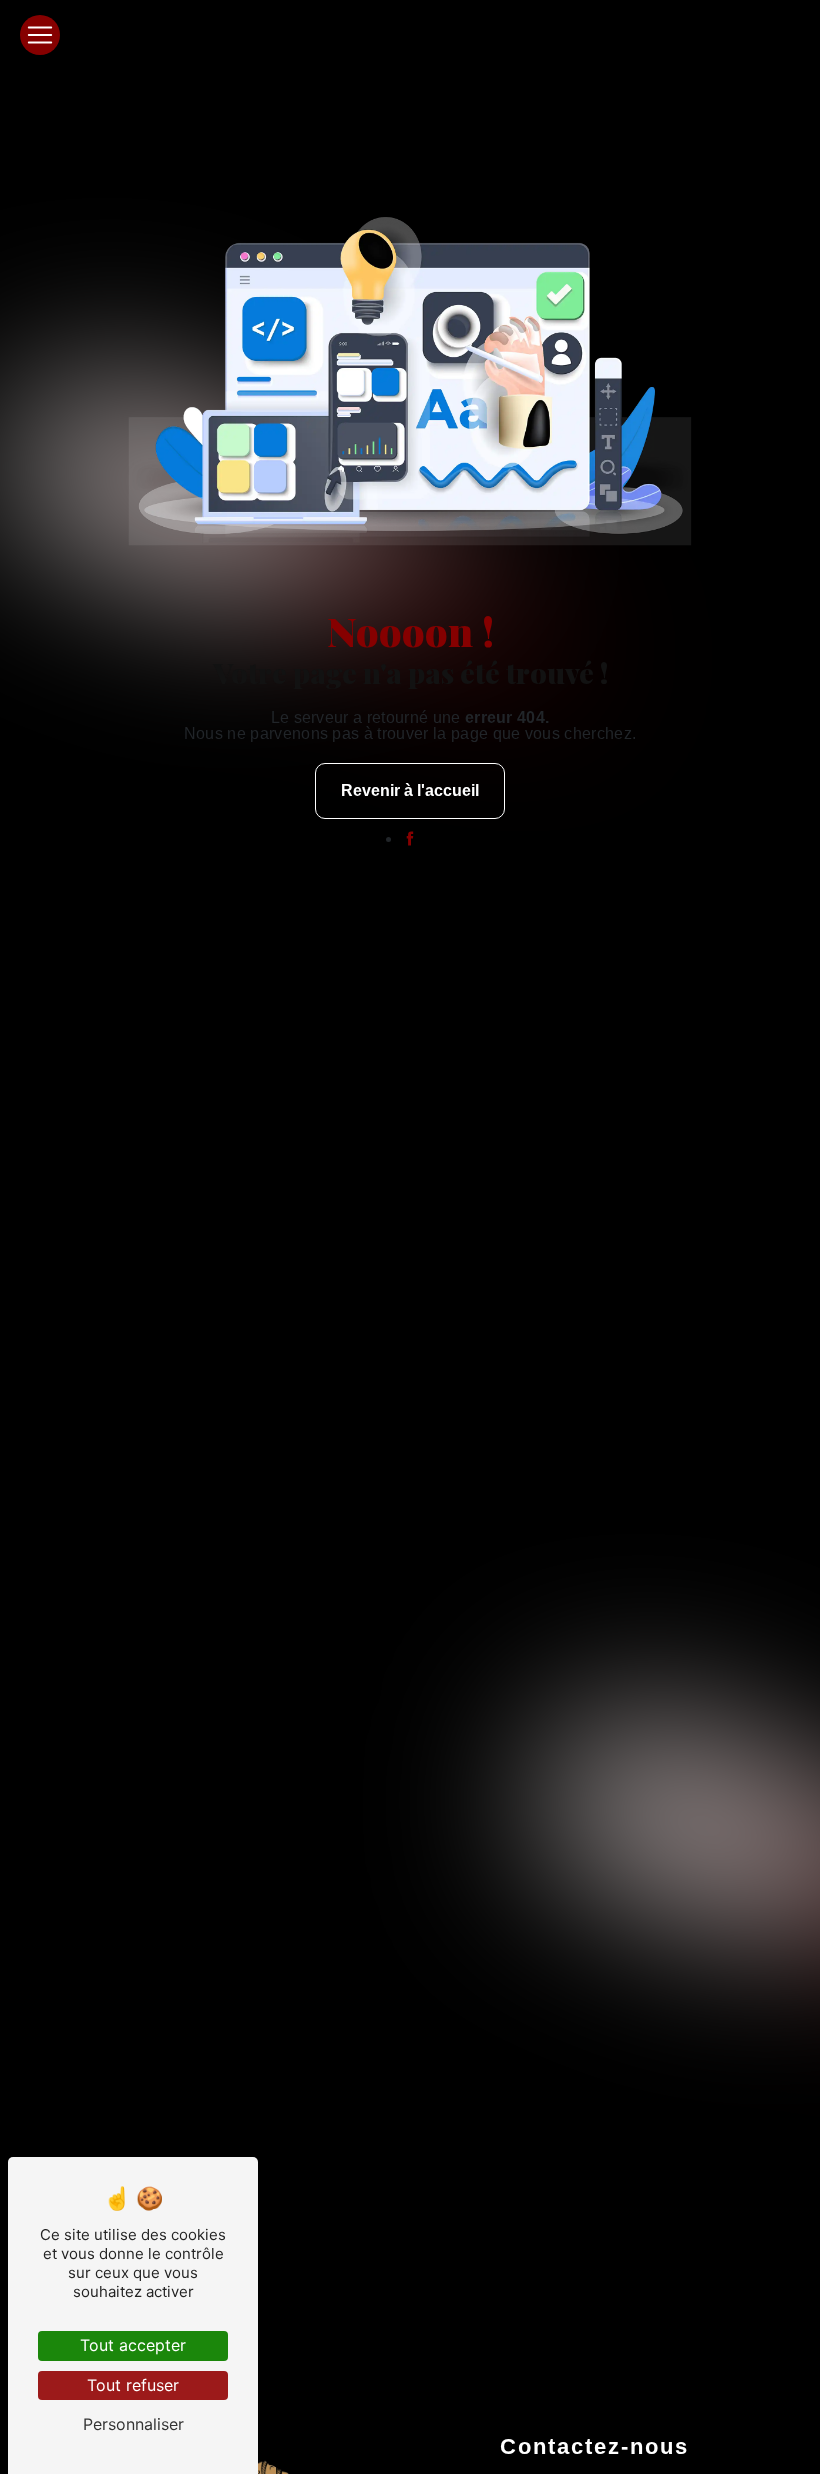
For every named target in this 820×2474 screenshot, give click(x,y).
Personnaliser (133, 2424)
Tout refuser (133, 2385)
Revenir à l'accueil (410, 790)
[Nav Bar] (40, 35)
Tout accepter (133, 2345)
